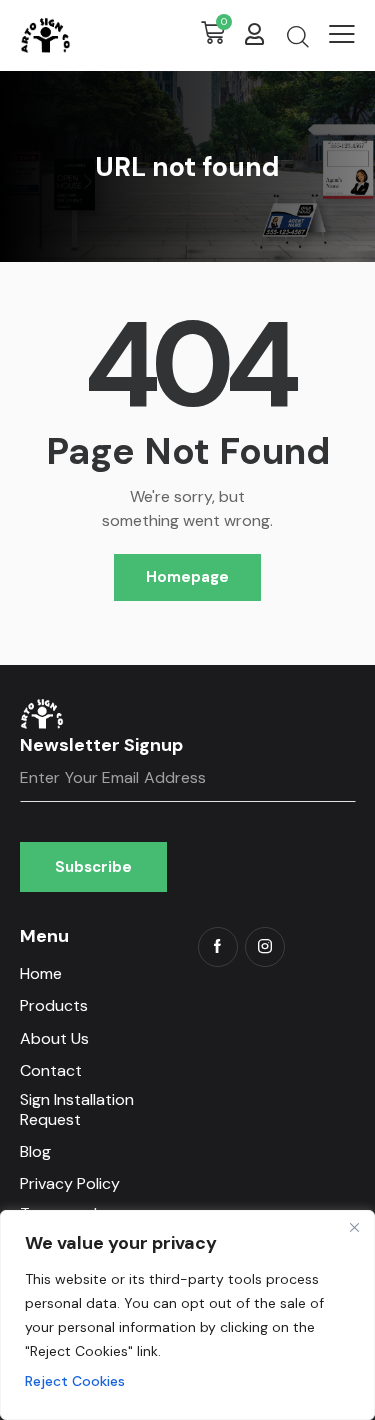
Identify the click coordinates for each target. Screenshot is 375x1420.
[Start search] (297, 36)
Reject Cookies (75, 1381)
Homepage (187, 577)
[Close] (354, 1227)
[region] (187, 1315)
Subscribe (93, 867)
